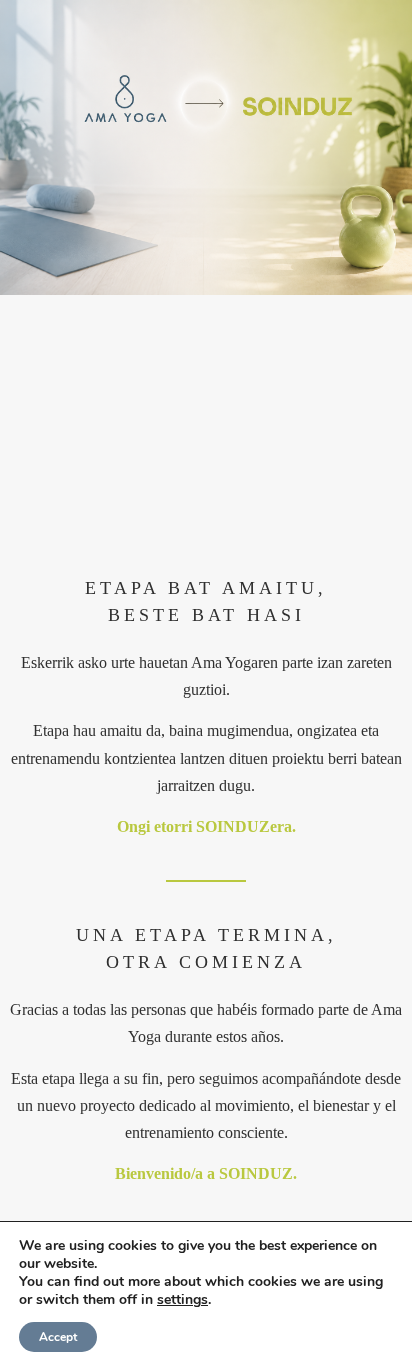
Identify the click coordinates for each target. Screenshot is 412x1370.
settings (182, 1300)
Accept (58, 1337)
